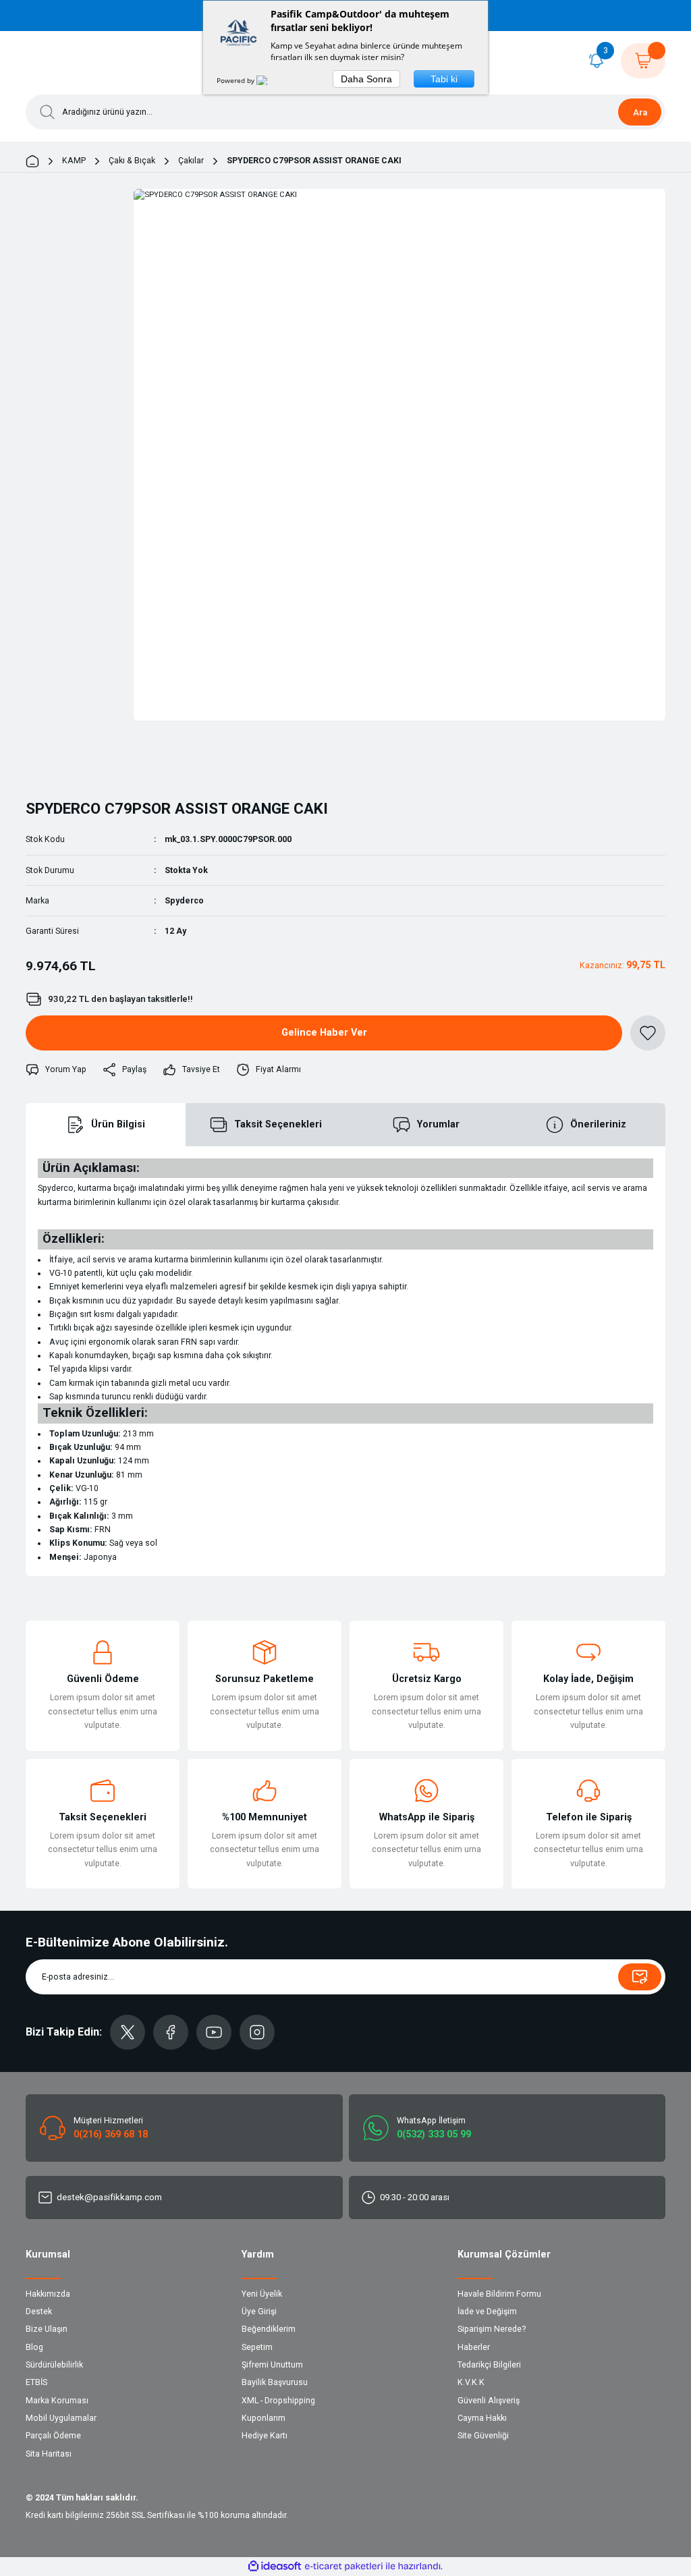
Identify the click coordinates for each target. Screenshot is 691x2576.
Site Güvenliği (483, 2436)
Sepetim (257, 2347)
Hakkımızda (48, 2294)
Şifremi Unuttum (272, 2365)
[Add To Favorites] (648, 1033)
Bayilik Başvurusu (275, 2382)
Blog (34, 2347)
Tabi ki (444, 79)
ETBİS (36, 2382)
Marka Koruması (57, 2401)
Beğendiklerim (269, 2329)
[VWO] (270, 80)
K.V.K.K (471, 2382)
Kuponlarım (264, 2418)
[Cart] (643, 61)
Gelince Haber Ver (324, 1033)
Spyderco (184, 901)
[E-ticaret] (344, 2566)
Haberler (474, 2347)
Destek (39, 2312)
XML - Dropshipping (278, 2401)
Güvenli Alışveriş (489, 2401)
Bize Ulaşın (47, 2329)
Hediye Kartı (265, 2436)
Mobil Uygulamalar (61, 2418)
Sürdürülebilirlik (54, 2365)
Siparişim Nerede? (492, 2329)
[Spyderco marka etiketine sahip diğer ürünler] (61, 768)
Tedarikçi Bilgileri (489, 2365)
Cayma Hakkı (482, 2418)
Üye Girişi (259, 2312)
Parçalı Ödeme (53, 2436)
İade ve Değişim (487, 2312)
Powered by (237, 80)
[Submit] (640, 1977)
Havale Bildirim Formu (499, 2294)
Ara (640, 112)
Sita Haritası (49, 2454)
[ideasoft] (275, 2567)
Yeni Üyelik (262, 2294)
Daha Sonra (366, 79)
